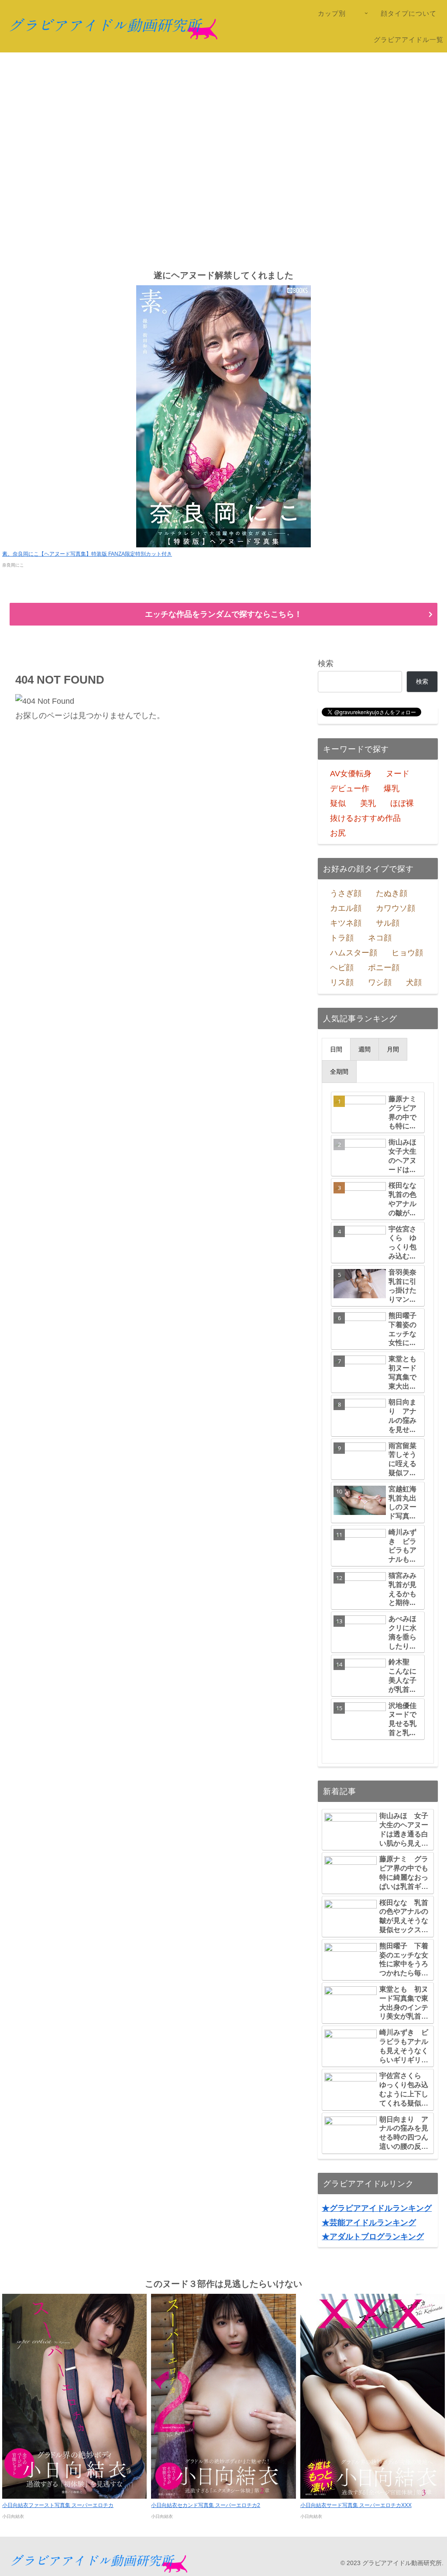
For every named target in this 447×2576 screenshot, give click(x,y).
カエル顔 (346, 908)
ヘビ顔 (342, 968)
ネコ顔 (380, 938)
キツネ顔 (346, 923)
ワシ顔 (380, 982)
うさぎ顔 (346, 893)
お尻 (338, 833)
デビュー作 (350, 788)
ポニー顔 (384, 968)
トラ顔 (342, 938)
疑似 (338, 803)
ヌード (398, 774)
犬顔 (414, 982)
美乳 (368, 803)
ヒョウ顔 (407, 953)
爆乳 (392, 788)
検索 (326, 664)
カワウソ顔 (395, 908)
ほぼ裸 (402, 803)
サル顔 (388, 923)
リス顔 (342, 982)
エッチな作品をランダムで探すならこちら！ (223, 614)
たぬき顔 (392, 893)
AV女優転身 (351, 774)
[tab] (336, 1049)
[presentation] (336, 1049)
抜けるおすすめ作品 (365, 818)
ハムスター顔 (354, 953)
